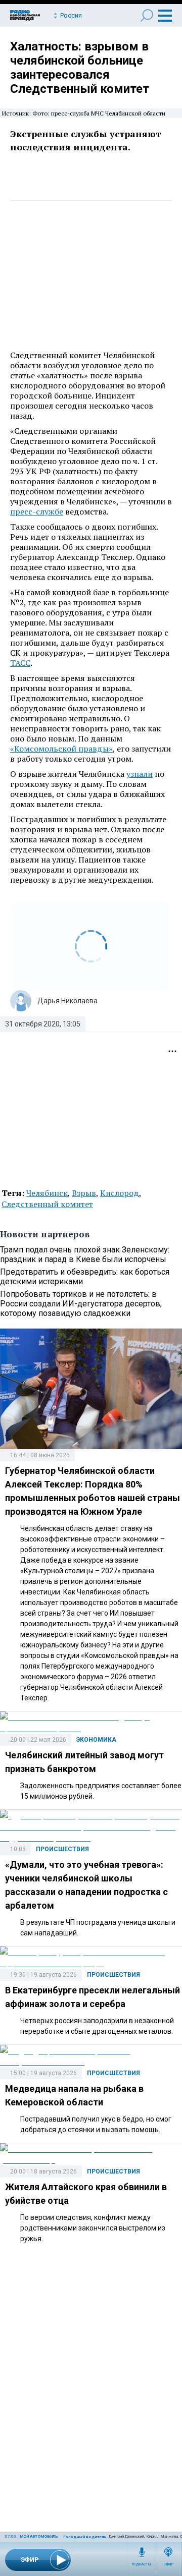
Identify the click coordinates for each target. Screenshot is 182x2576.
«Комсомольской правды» (61, 749)
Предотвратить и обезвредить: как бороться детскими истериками (85, 1277)
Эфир (169, 2564)
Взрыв (84, 1193)
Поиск (147, 15)
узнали (140, 774)
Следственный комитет (47, 1204)
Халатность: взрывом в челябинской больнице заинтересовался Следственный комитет (80, 68)
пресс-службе (37, 511)
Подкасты (142, 2564)
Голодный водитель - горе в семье (100, 2537)
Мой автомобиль (39, 2536)
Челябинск (47, 1193)
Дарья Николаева (67, 1001)
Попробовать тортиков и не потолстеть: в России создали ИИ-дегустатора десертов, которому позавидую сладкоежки (81, 1304)
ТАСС (20, 663)
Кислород (120, 1193)
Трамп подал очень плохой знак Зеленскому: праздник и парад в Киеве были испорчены (85, 1254)
